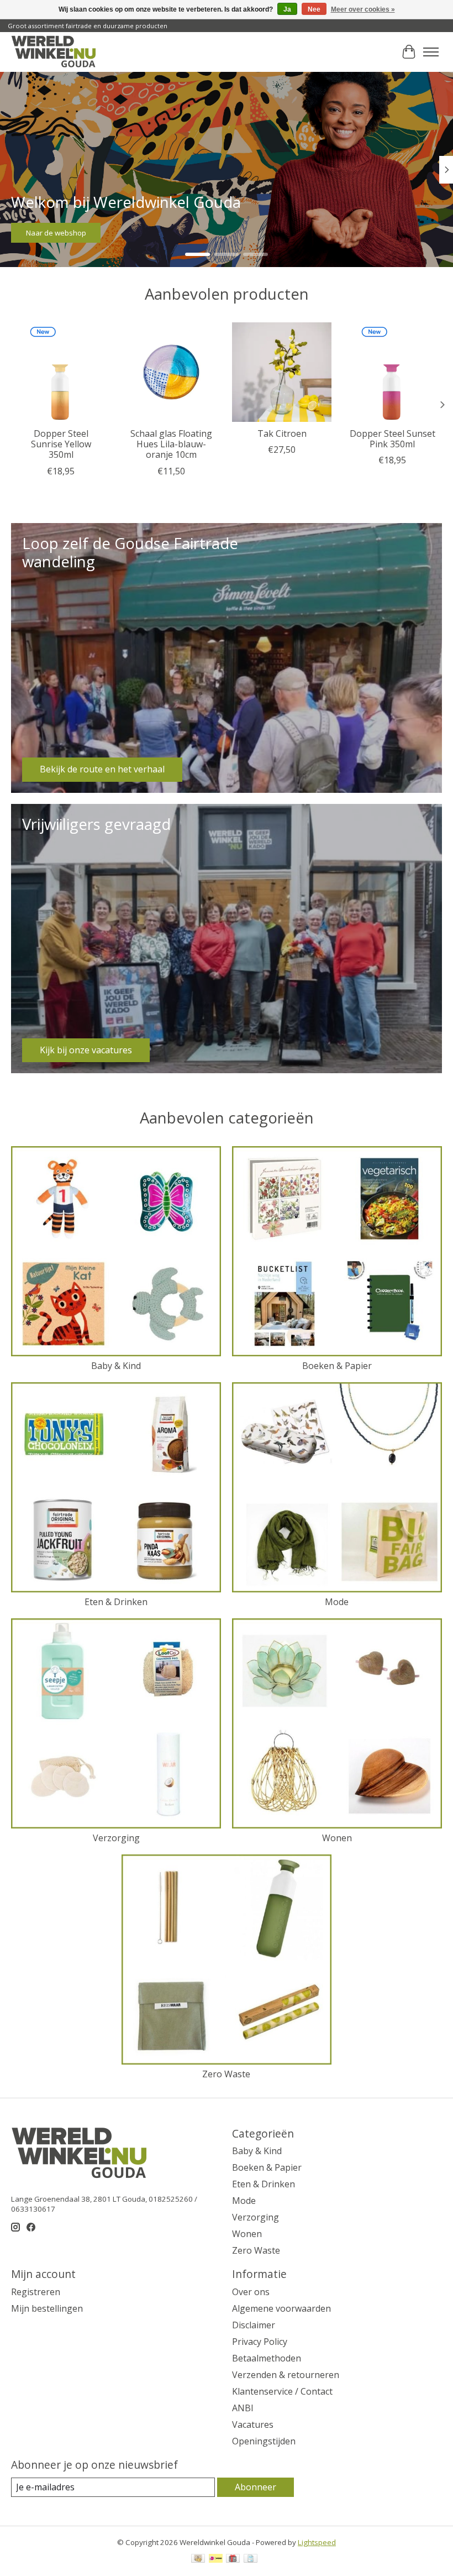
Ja (287, 9)
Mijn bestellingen (47, 2308)
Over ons (251, 2292)
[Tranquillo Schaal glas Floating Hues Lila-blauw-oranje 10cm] (171, 372)
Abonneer (256, 2487)
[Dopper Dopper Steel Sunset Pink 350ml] (392, 372)
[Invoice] (251, 2559)
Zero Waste (226, 2074)
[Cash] (198, 2559)
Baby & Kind (116, 1366)
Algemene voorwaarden (281, 2308)
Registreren (36, 2292)
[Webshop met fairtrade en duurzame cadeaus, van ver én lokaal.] (53, 52)
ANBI (243, 2408)
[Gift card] (233, 2559)
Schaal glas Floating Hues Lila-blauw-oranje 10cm (171, 444)
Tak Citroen (282, 433)
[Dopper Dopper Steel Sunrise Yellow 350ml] (61, 372)
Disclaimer (254, 2325)
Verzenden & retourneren (286, 2375)
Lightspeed (317, 2542)
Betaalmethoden (267, 2358)
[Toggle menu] (431, 52)
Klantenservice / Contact (282, 2391)
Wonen (337, 1838)
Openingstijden (264, 2441)
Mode (337, 1602)
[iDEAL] (216, 2559)
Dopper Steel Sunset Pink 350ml (393, 439)
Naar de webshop (56, 233)
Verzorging (116, 1838)
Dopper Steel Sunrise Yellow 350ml (61, 444)
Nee (314, 9)
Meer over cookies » (363, 9)
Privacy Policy (260, 2342)
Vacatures (253, 2425)
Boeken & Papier (337, 1366)
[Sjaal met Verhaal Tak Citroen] (282, 372)
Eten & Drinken (116, 1602)
